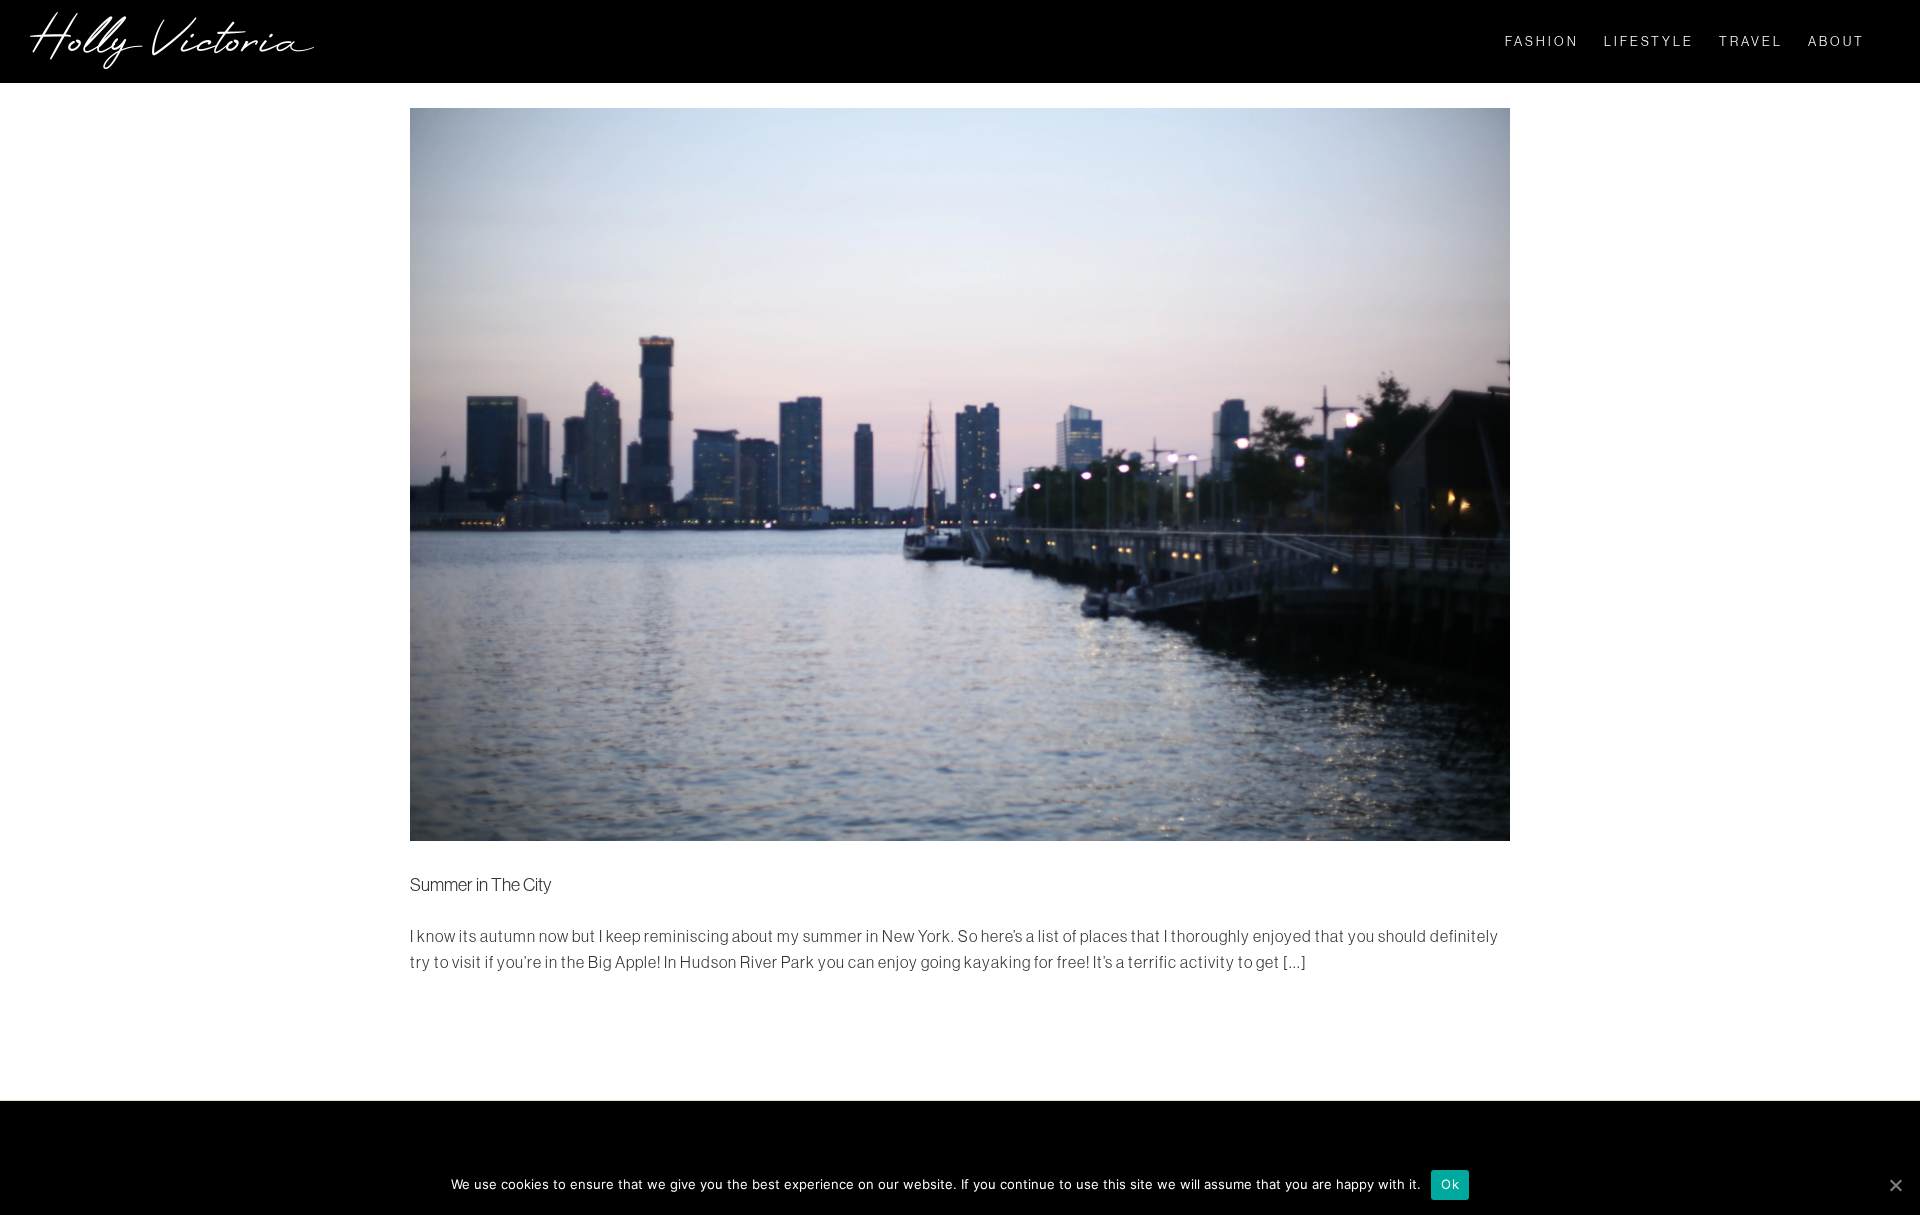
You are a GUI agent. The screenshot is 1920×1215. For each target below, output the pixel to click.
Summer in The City (480, 884)
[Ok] (1895, 1185)
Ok (1450, 1184)
